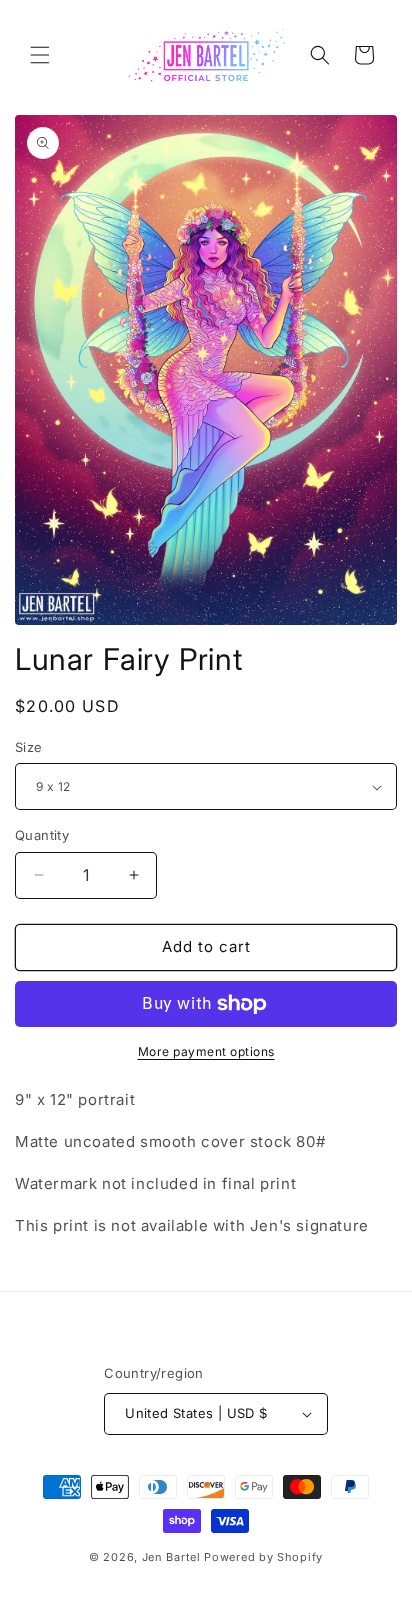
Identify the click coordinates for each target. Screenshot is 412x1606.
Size (29, 747)
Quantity (42, 835)
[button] (40, 55)
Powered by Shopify (263, 1557)
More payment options (206, 1051)
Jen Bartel (171, 1557)
